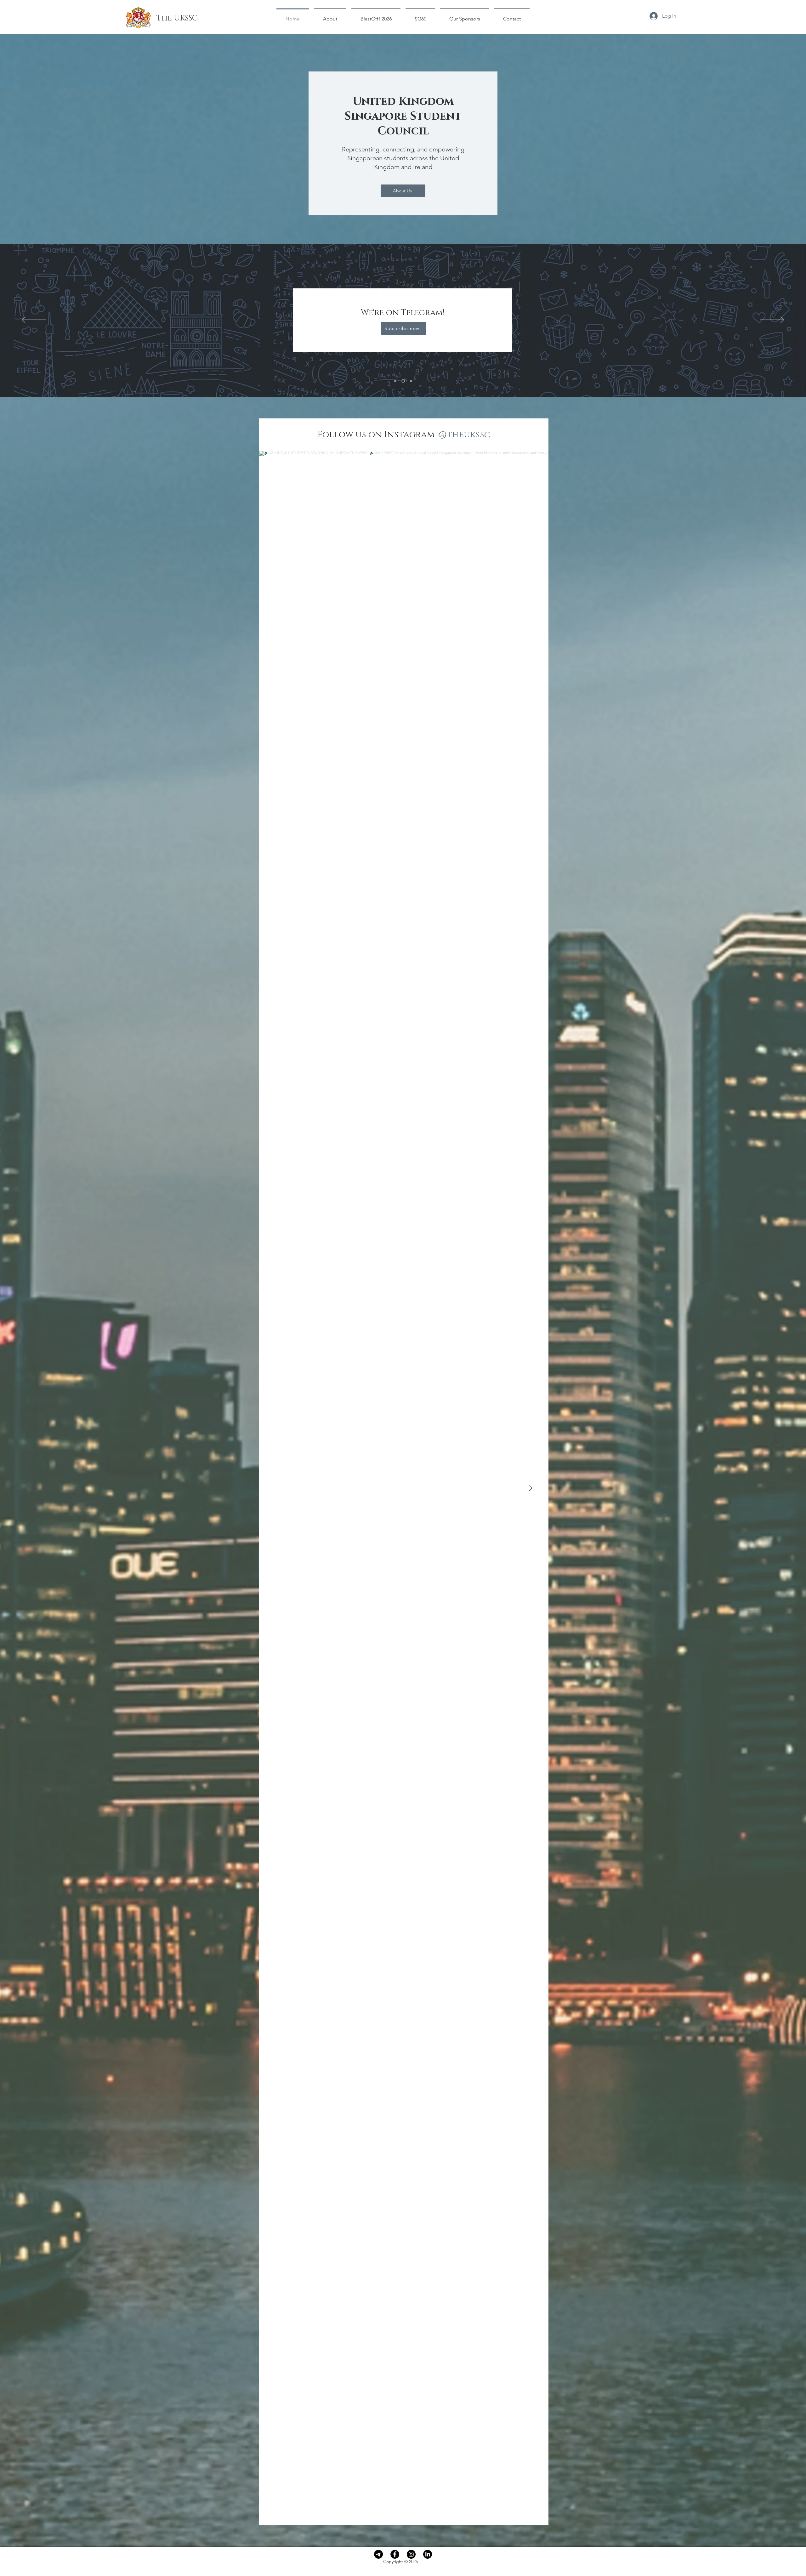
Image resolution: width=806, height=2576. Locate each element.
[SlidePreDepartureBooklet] (396, 381)
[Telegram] (378, 2554)
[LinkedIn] (428, 2554)
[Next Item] (531, 1488)
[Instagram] (411, 2554)
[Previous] (34, 320)
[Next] (772, 320)
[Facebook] (395, 2554)
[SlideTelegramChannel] (404, 381)
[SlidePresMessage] (411, 381)
